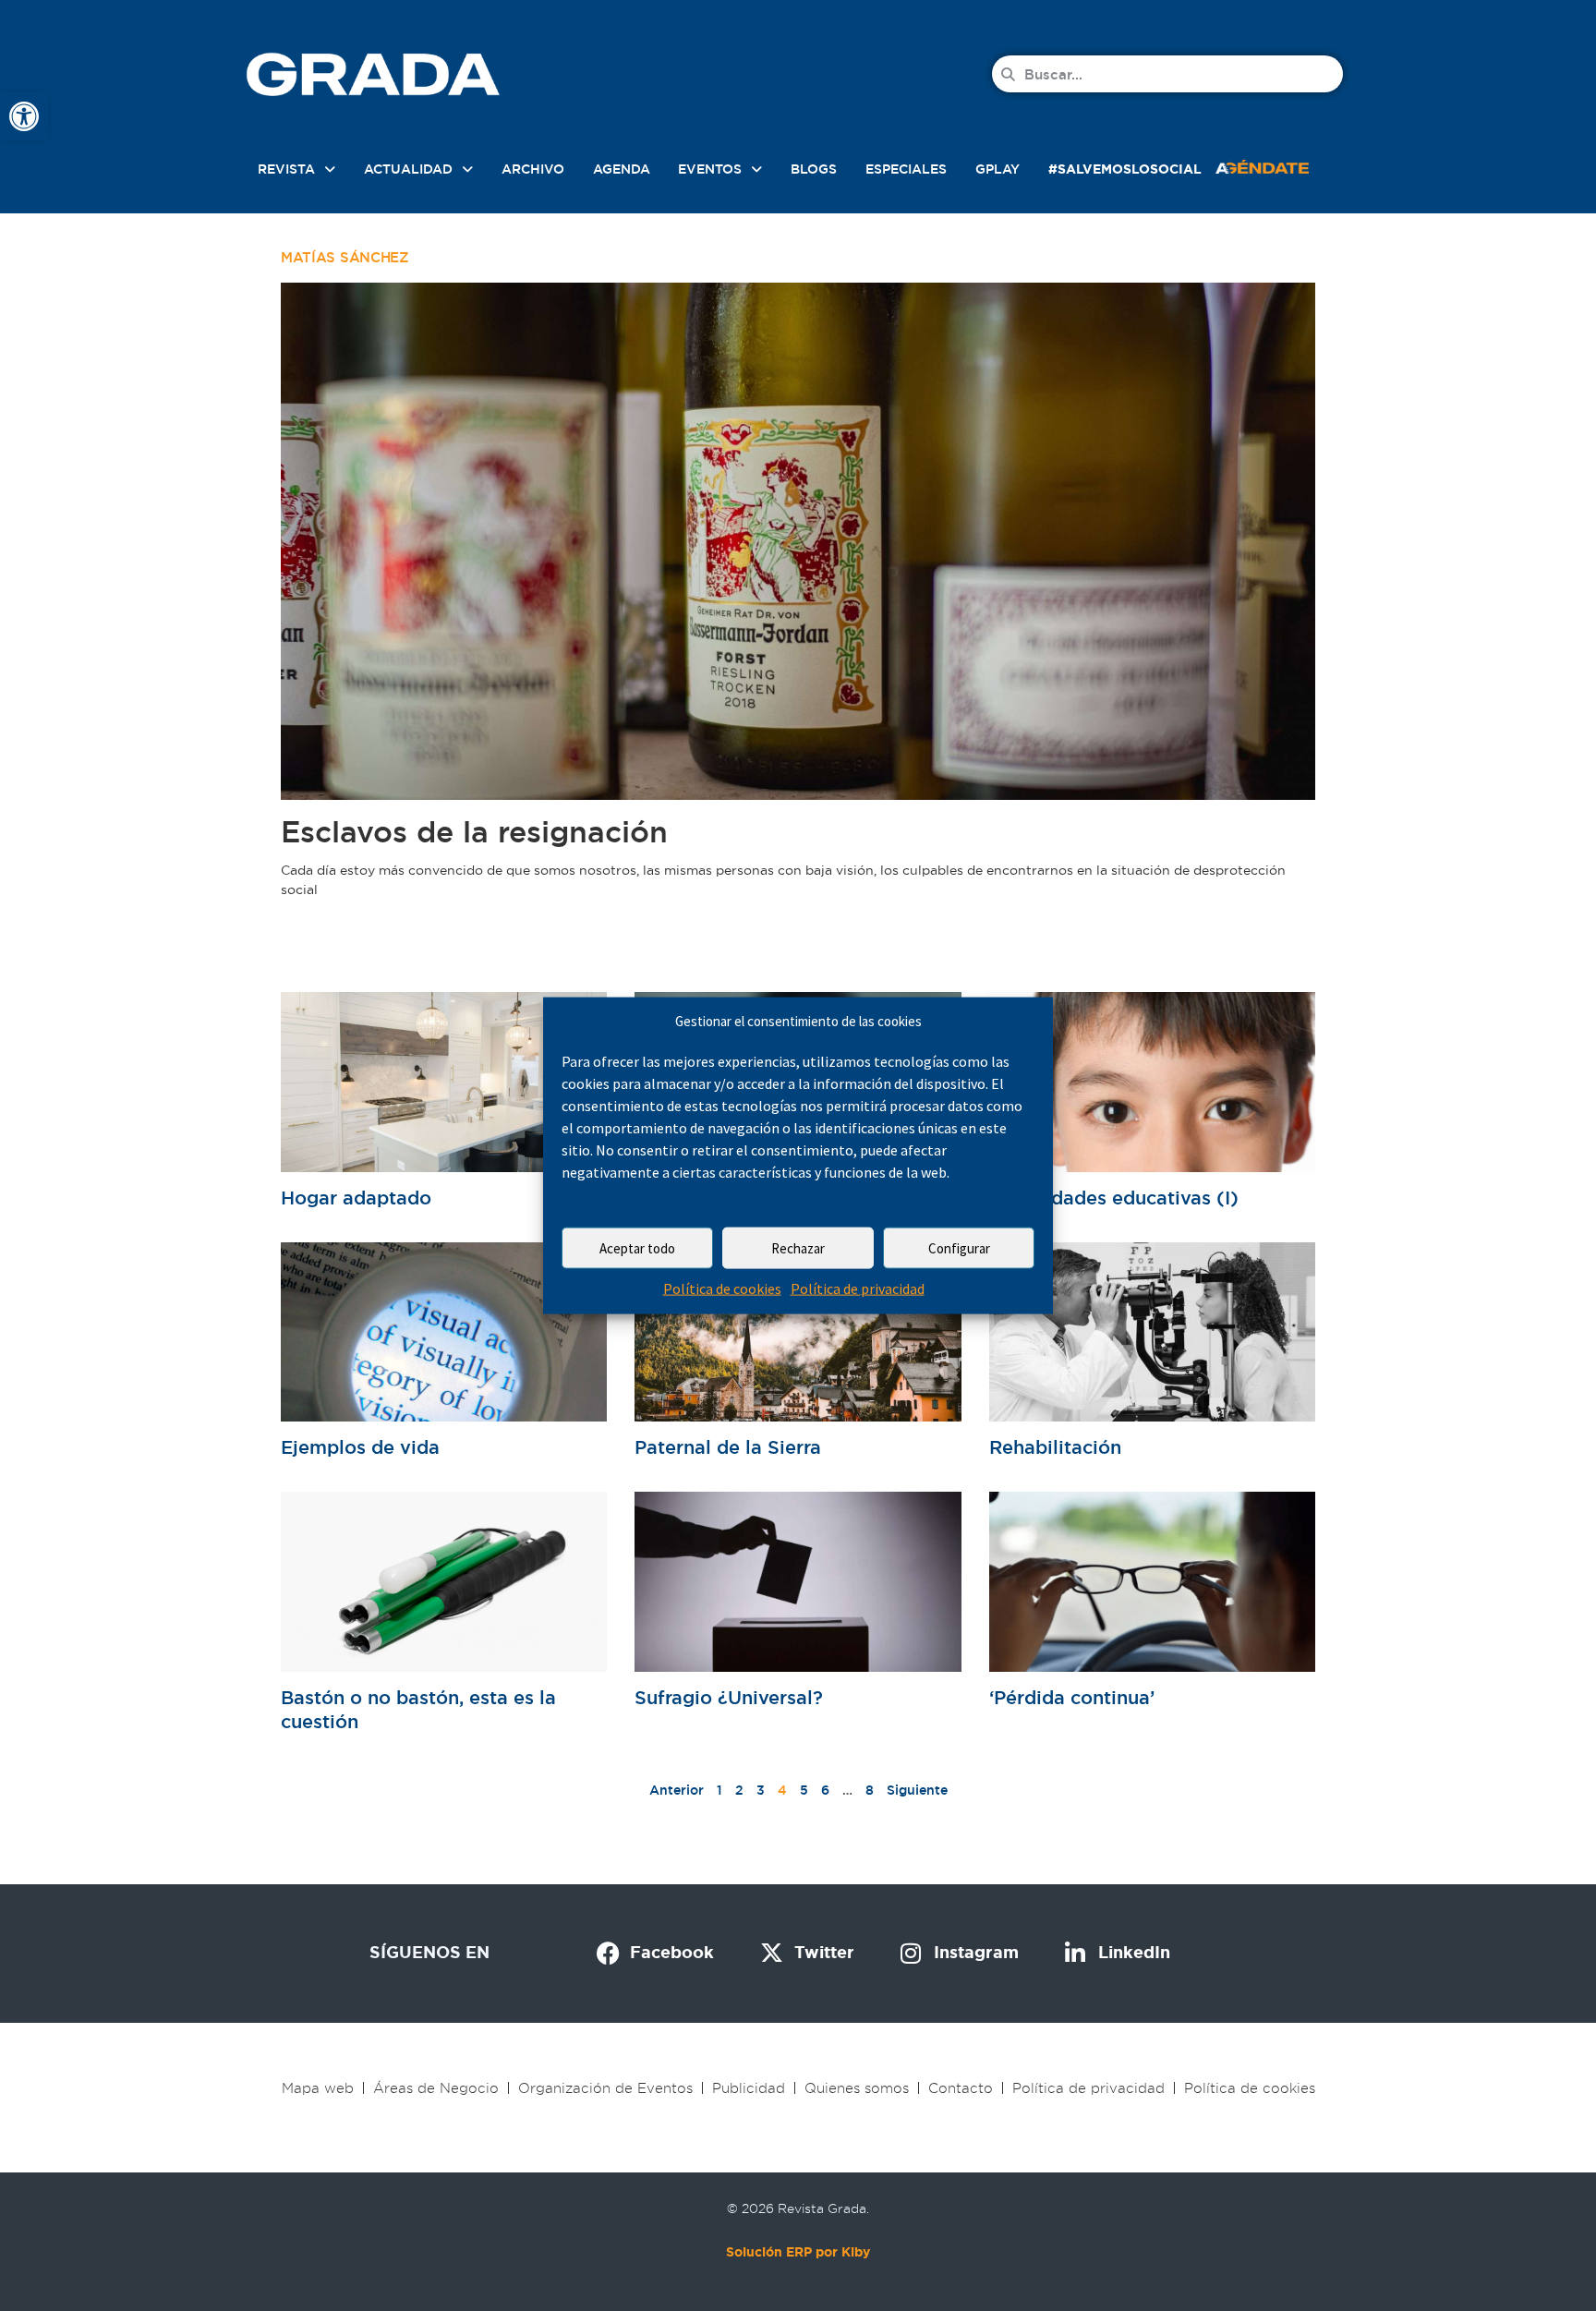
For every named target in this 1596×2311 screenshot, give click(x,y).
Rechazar (798, 1248)
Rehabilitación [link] (1055, 1447)
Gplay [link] (997, 169)
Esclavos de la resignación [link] (474, 832)
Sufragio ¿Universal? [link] (729, 1698)
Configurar (959, 1248)
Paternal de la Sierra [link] (728, 1447)
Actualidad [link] (408, 169)
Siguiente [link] (917, 1790)
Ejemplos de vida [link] (360, 1447)
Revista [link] (286, 169)
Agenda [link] (622, 169)
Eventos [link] (710, 169)
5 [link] (804, 1790)
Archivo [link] (533, 169)
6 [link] (825, 1790)
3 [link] (761, 1790)
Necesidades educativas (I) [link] (1114, 1198)
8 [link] (870, 1790)
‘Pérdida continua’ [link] (1072, 1698)
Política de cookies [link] (722, 1289)
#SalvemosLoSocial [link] (1125, 169)
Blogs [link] (814, 169)
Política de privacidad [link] (858, 1289)
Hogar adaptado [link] (356, 1198)
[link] (24, 116)
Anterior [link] (677, 1790)
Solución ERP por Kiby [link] (798, 2252)
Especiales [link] (906, 169)
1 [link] (719, 1790)
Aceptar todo (637, 1248)
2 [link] (739, 1790)
